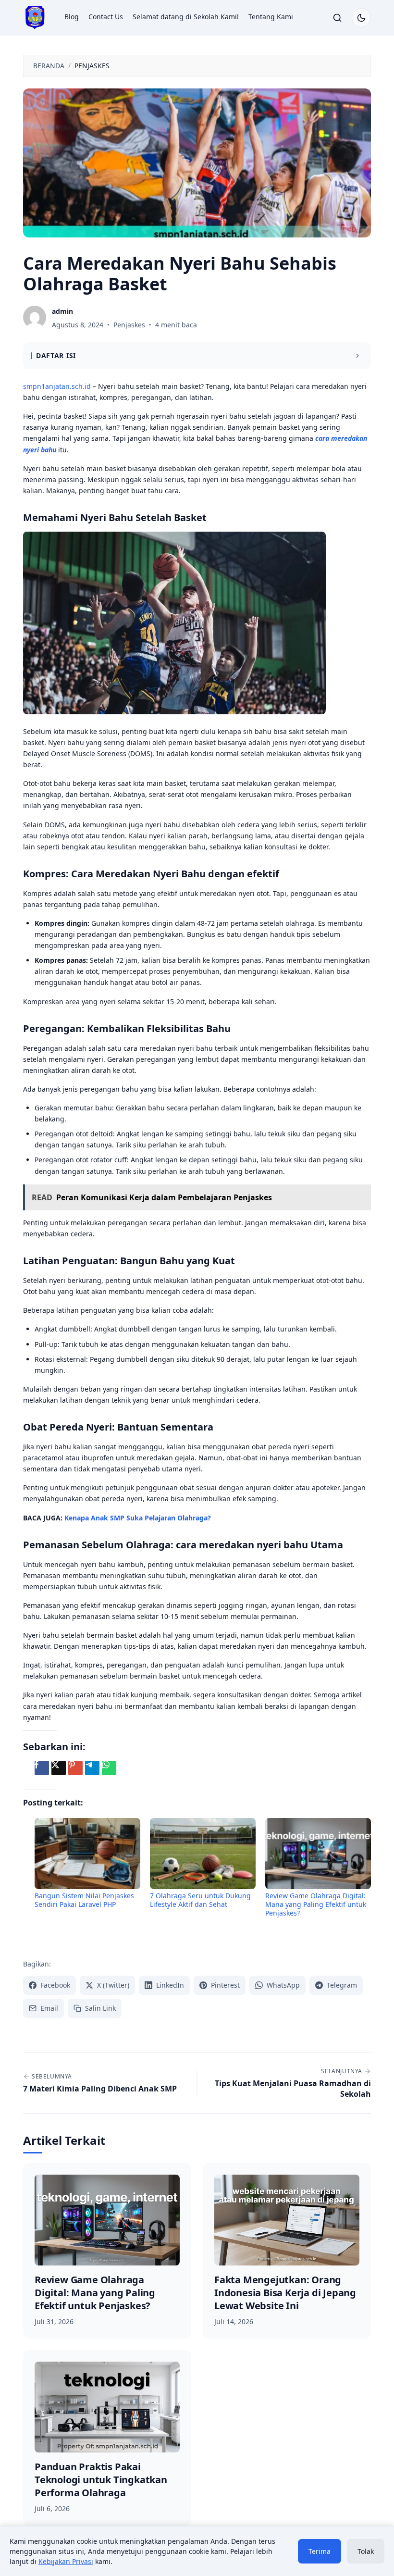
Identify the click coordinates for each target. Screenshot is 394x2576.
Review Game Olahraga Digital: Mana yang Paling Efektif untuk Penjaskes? (316, 1904)
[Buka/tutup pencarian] (337, 18)
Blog (72, 17)
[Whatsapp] (109, 1768)
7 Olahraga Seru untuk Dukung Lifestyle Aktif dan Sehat (200, 1900)
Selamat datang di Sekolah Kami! (186, 17)
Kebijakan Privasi (66, 2561)
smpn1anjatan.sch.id (57, 386)
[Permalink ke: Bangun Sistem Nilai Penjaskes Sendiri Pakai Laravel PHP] (87, 1854)
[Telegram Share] (92, 1768)
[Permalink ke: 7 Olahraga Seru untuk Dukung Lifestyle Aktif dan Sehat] (203, 1854)
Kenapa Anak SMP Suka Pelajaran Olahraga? (138, 1518)
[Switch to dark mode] (361, 18)
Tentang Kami (271, 17)
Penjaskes (129, 325)
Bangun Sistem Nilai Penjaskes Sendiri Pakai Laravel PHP (84, 1900)
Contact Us (106, 17)
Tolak (366, 2551)
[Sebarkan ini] (42, 1768)
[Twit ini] (59, 1768)
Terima (320, 2551)
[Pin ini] (75, 1768)
